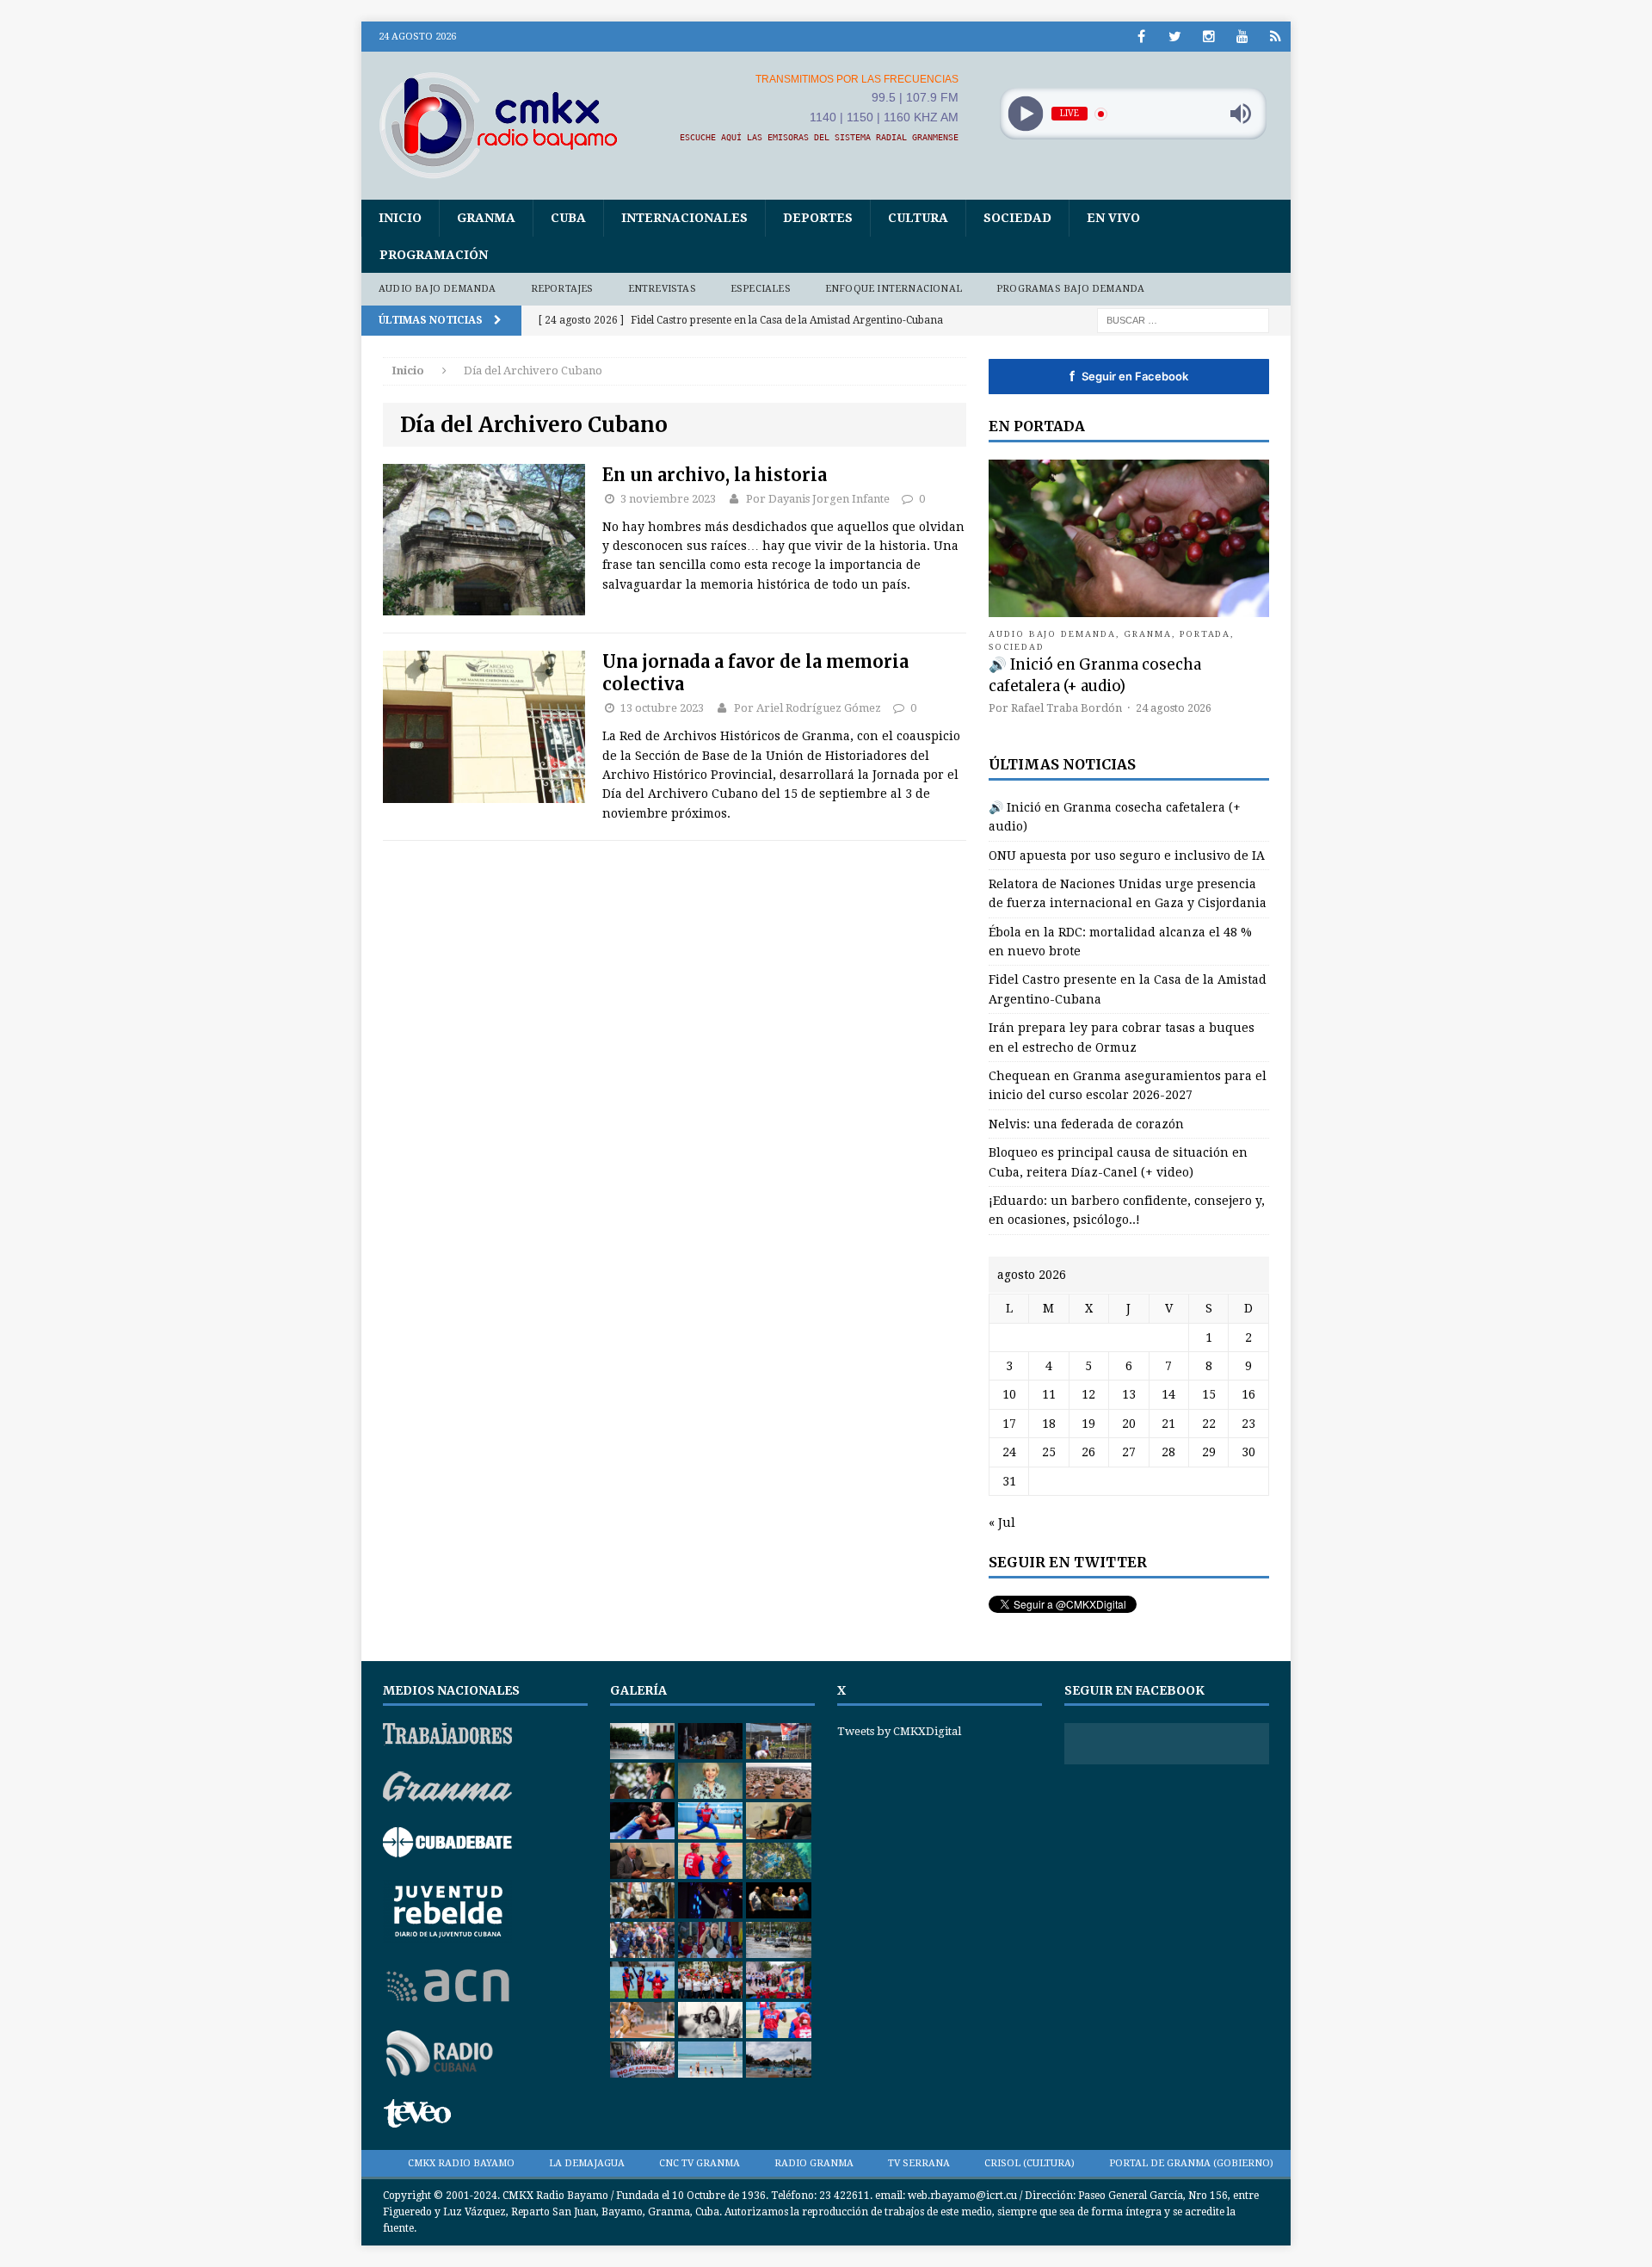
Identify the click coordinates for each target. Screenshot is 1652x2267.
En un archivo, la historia (715, 475)
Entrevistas (662, 289)
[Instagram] (1208, 37)
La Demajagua (587, 2163)
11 (1049, 1394)
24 (1009, 1452)
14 (1168, 1394)
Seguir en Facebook (1129, 376)
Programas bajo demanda (1070, 289)
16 (1248, 1394)
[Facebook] (1141, 37)
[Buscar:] (1183, 319)
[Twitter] (1175, 37)
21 (1168, 1424)
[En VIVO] (1276, 37)
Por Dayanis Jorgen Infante (818, 499)
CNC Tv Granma (700, 2163)
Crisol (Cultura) (1029, 2163)
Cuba (568, 218)
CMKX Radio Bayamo (461, 2163)
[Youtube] (1242, 37)
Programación (434, 255)
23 (1248, 1424)
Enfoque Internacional (894, 289)
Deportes (818, 218)
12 (1088, 1394)
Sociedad (1017, 218)
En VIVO (1113, 218)
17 (1009, 1424)
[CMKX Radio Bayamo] (509, 125)
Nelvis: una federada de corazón (1086, 1124)
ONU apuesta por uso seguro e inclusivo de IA (1127, 856)
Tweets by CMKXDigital (899, 1731)
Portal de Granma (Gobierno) (1191, 2163)
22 (1209, 1424)
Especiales (761, 289)
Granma (486, 218)
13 (1129, 1394)
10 (1009, 1394)
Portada (1205, 634)
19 (1088, 1424)
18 (1049, 1424)
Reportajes (562, 289)
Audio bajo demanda (438, 289)
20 (1129, 1424)
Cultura (918, 218)
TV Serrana (919, 2163)
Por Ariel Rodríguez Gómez (808, 708)
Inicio (400, 218)
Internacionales (684, 218)
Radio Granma (814, 2163)
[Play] (1025, 114)
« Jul (1002, 1523)
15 (1209, 1394)
